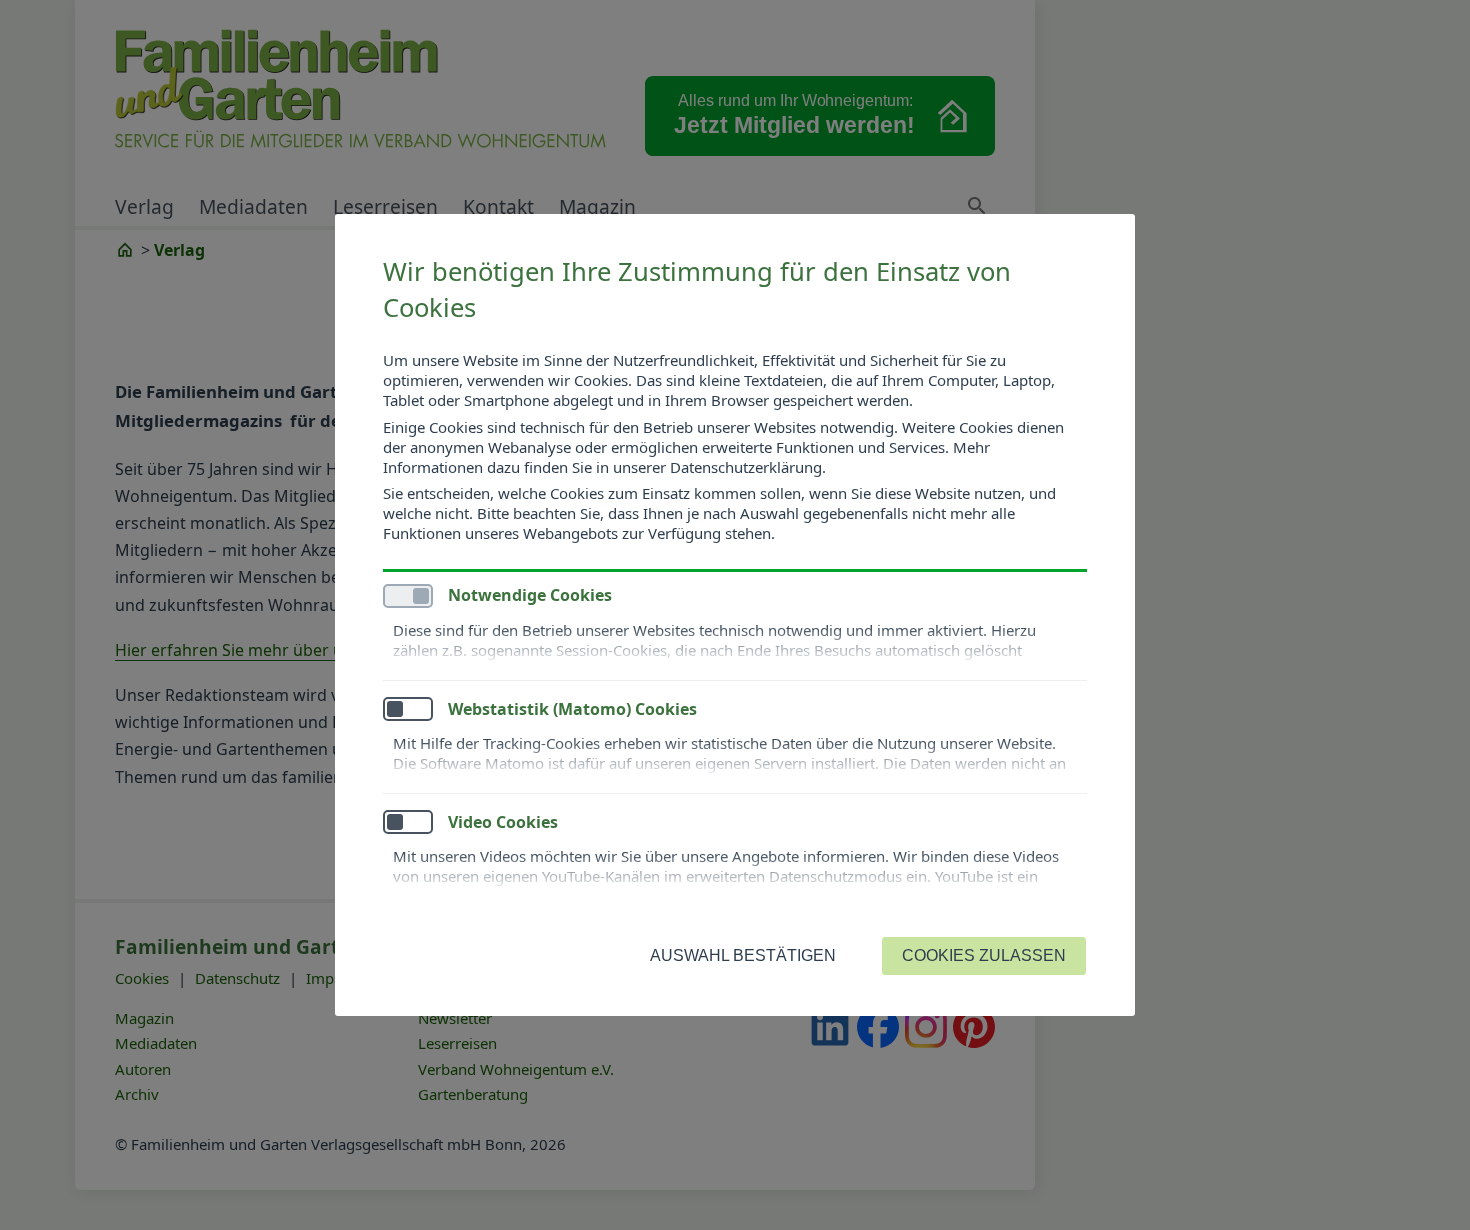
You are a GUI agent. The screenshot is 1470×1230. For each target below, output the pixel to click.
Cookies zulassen (984, 955)
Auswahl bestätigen (743, 955)
